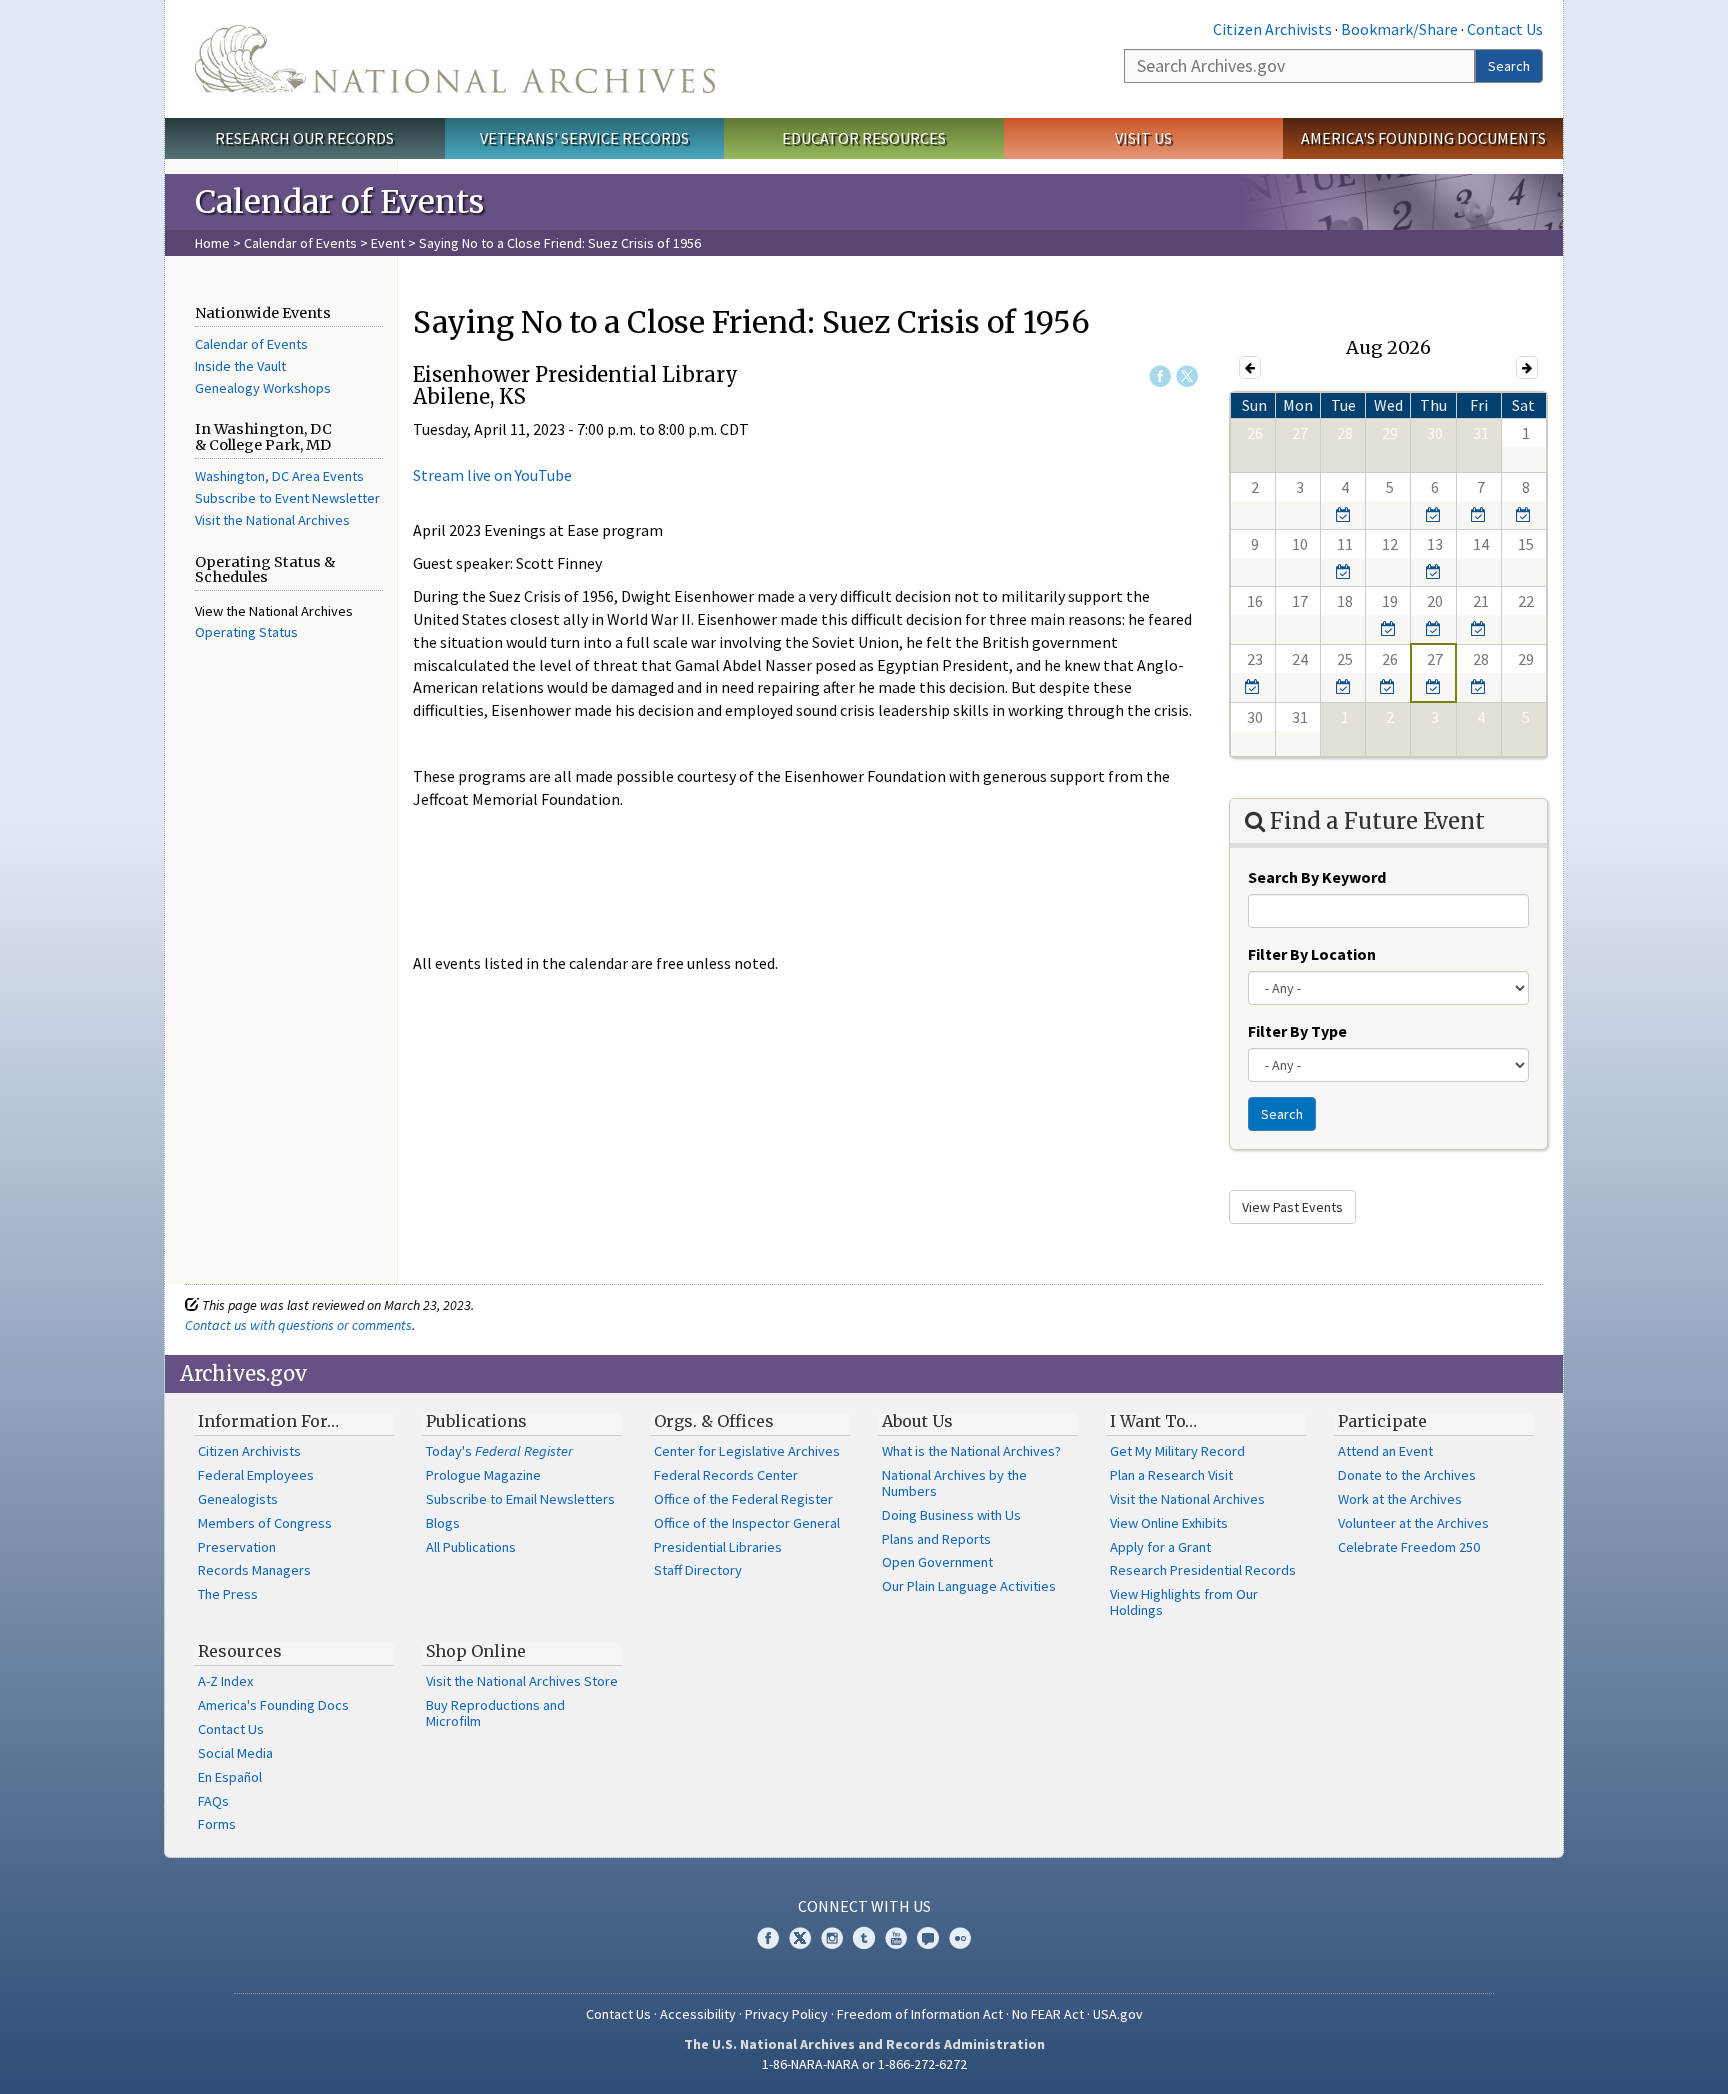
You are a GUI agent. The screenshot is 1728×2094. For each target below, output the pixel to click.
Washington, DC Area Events (279, 476)
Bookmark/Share (1399, 29)
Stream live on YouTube (492, 475)
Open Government (937, 1562)
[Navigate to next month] (1527, 367)
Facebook (1160, 376)
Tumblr (864, 1938)
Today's (499, 1451)
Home (212, 243)
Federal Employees (256, 1475)
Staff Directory (698, 1570)
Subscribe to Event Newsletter (287, 498)
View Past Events (1292, 1207)
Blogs (443, 1523)
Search (1509, 66)
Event (388, 243)
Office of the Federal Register (743, 1499)
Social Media (235, 1753)
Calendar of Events (300, 243)
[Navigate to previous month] (1250, 367)
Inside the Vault (240, 366)
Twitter (1187, 376)
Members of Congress (265, 1523)
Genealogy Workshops (263, 388)
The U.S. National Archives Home (455, 59)
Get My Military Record (1177, 1451)
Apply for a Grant (1160, 1547)
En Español (230, 1777)
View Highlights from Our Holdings (1184, 1602)
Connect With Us (864, 1906)
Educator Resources (864, 138)
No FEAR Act (1048, 2014)
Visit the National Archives (272, 520)
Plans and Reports (936, 1539)
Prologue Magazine (483, 1475)
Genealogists (238, 1499)
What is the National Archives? (971, 1451)
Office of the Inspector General (747, 1523)
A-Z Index (225, 1681)
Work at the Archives (1400, 1499)
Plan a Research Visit (1171, 1475)
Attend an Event (1385, 1451)
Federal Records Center (726, 1475)
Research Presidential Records (1203, 1570)
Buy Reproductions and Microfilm (495, 1713)
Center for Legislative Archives (747, 1451)
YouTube (896, 1938)
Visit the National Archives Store (522, 1681)
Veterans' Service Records (584, 138)
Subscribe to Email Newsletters (520, 1499)
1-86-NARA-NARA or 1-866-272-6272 (864, 2064)
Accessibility (698, 2014)
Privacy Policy (786, 2014)
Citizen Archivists (1272, 29)
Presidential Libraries (718, 1547)
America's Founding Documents (1423, 138)
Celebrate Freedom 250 (1409, 1547)
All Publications (471, 1547)
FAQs (213, 1801)
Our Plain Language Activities (969, 1586)
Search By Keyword (1317, 877)
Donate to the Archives (1407, 1475)
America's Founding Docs (273, 1705)
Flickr (960, 1938)
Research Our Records (304, 138)
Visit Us (1143, 138)
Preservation (237, 1547)
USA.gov (1118, 2014)
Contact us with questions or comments (298, 1325)
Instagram (832, 1938)
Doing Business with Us (951, 1515)
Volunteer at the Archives (1413, 1523)
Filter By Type (1297, 1031)
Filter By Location (1312, 954)
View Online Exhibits (1169, 1523)
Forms (217, 1824)
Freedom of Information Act (920, 2014)
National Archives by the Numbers (954, 1483)
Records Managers (254, 1570)
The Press (228, 1594)
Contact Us (1505, 29)
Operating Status (246, 632)
